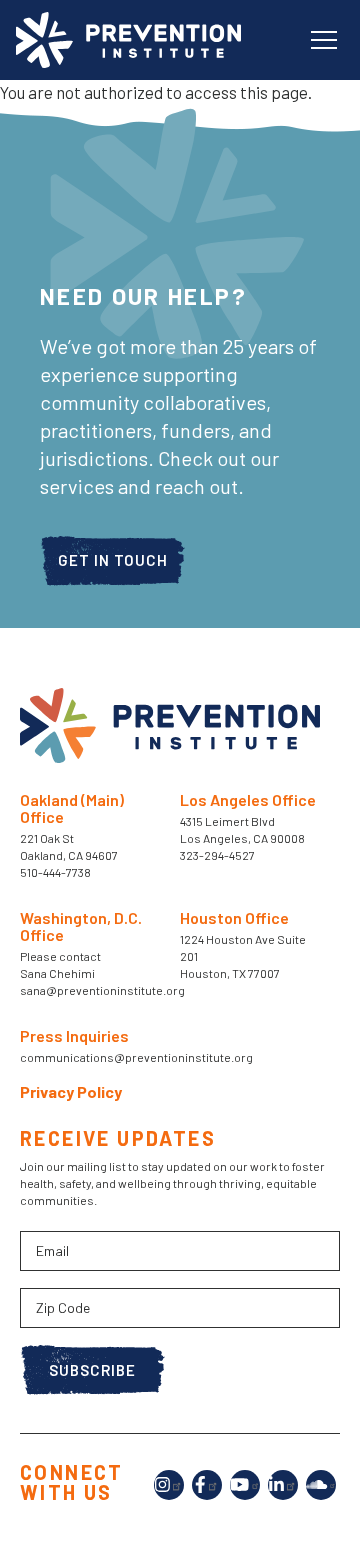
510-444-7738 (56, 872)
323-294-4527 (217, 855)
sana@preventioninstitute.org (102, 990)
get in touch (113, 560)
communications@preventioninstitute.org (136, 1057)
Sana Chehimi (57, 973)
